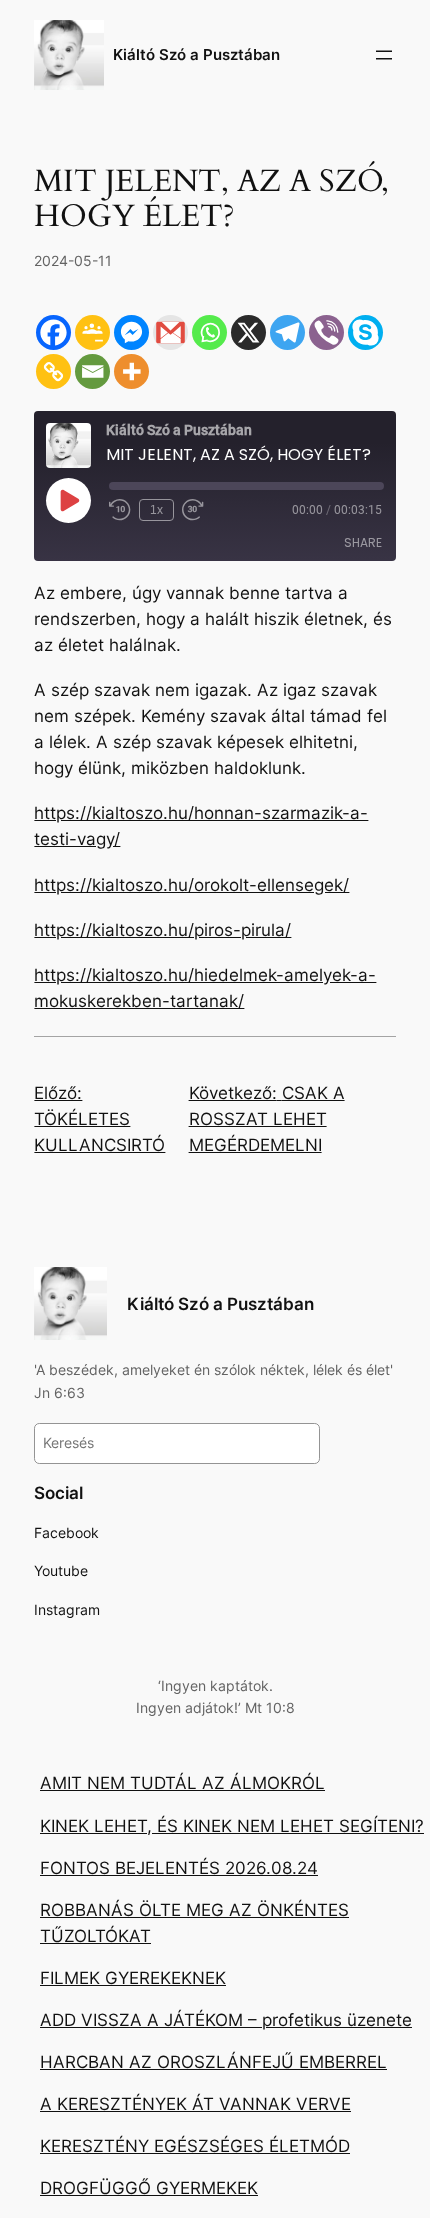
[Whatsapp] (209, 332)
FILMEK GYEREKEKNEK (133, 1978)
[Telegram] (287, 332)
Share (363, 542)
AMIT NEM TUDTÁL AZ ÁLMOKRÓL (182, 1783)
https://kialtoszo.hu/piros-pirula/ (162, 930)
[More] (131, 371)
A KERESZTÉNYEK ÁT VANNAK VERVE (195, 2104)
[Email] (92, 371)
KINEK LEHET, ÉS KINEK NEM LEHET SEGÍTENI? (232, 1826)
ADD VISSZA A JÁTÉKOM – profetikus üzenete (226, 2020)
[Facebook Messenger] (131, 332)
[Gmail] (170, 332)
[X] (248, 332)
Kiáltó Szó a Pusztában (196, 55)
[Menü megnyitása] (384, 55)
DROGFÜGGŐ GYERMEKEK (149, 2188)
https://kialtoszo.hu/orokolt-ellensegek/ (191, 885)
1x (156, 510)
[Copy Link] (53, 371)
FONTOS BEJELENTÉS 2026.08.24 (179, 1868)
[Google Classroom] (92, 332)
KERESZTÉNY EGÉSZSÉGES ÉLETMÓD (195, 2146)
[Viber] (326, 332)
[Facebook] (53, 332)
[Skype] (365, 332)
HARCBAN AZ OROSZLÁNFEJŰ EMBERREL (213, 2062)
